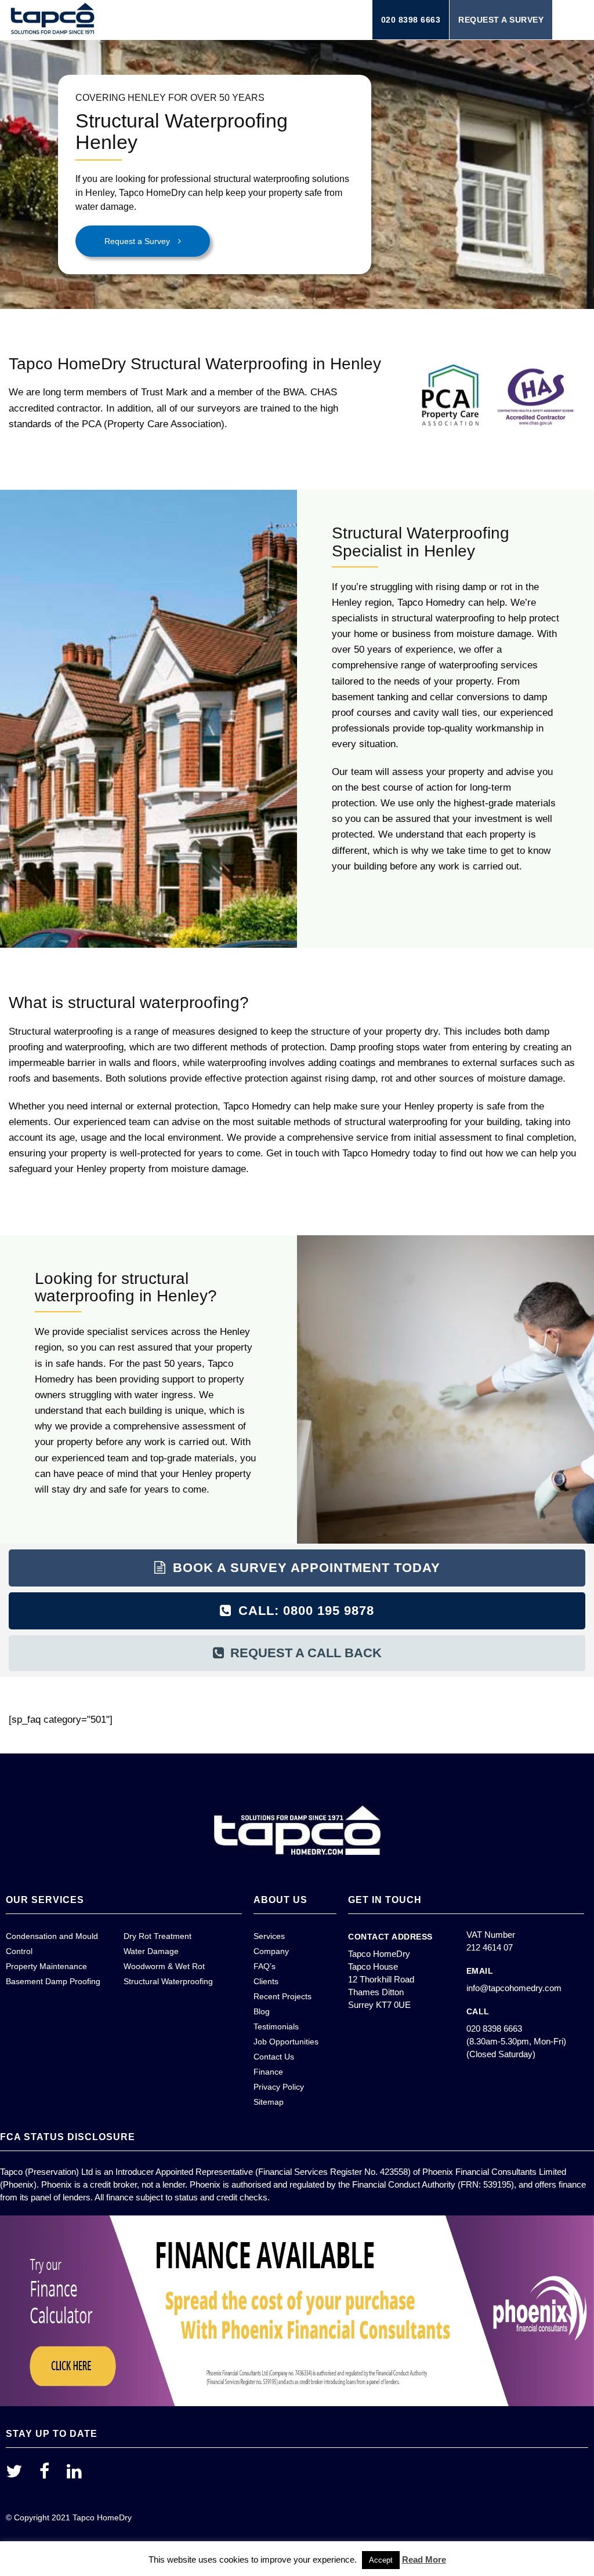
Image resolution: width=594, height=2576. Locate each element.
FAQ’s (265, 1966)
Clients (266, 1981)
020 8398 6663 (411, 20)
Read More (424, 2559)
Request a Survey (501, 20)
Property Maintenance (46, 1966)
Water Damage (151, 1951)
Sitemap (269, 2102)
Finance (268, 2072)
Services (269, 1936)
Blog (262, 2011)
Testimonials (276, 2026)
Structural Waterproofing (168, 1981)
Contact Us (274, 2057)
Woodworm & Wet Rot (164, 1966)
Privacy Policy (279, 2087)
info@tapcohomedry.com (514, 1988)
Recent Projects (282, 1996)
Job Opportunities (286, 2042)
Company (271, 1951)
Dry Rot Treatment (157, 1936)
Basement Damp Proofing (53, 1981)
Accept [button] (381, 2560)
